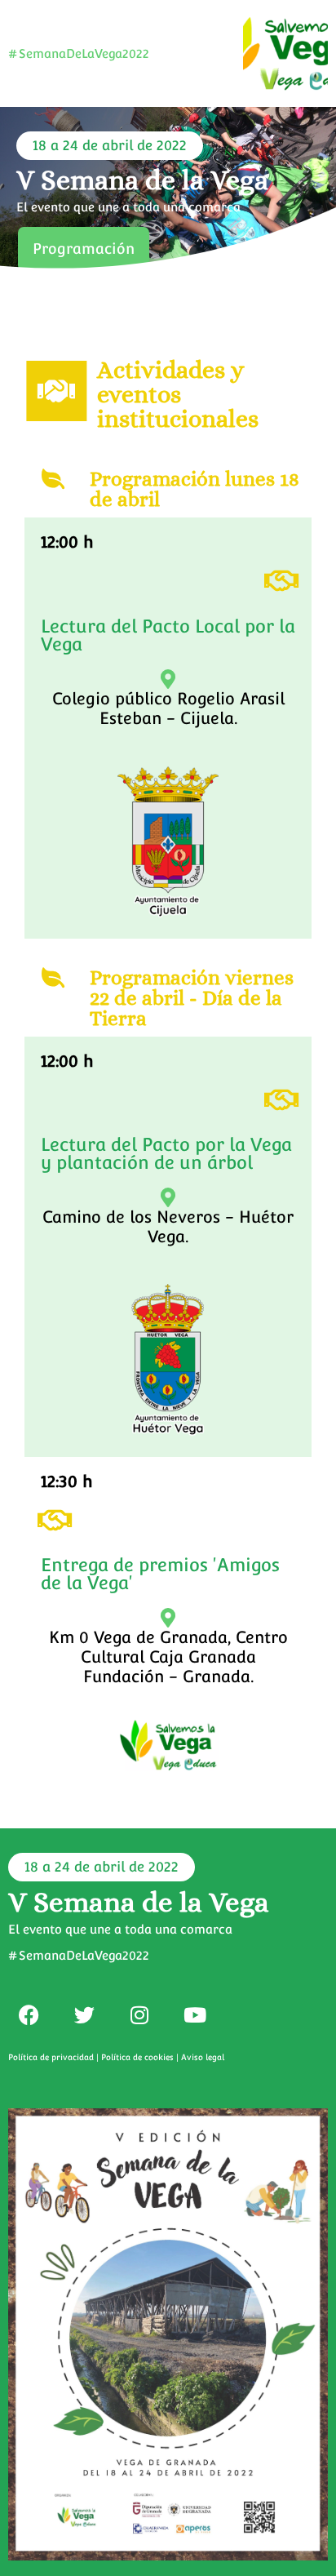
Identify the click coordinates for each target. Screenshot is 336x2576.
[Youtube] (195, 2014)
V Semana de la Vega (142, 180)
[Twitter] (84, 2014)
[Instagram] (139, 2014)
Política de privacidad (51, 2057)
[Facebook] (29, 2014)
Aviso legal (203, 2057)
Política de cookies (137, 2057)
